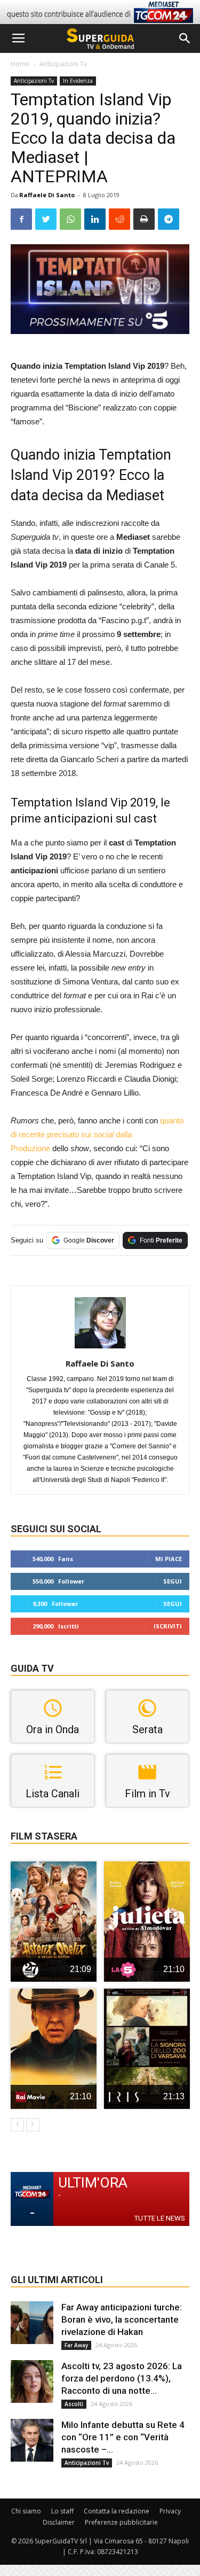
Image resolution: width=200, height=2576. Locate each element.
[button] (185, 38)
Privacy (170, 2511)
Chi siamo (26, 2511)
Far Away (76, 2345)
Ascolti (74, 2404)
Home (20, 64)
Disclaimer (59, 2522)
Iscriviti (168, 1626)
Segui (173, 1581)
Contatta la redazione (117, 2511)
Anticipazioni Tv (63, 64)
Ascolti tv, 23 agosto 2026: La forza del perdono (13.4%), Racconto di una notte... (122, 2378)
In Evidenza (78, 81)
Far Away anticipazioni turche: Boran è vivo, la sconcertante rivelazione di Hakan (122, 2319)
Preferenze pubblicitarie (121, 2522)
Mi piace (169, 1559)
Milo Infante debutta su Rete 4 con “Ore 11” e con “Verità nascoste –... (123, 2437)
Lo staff (62, 2511)
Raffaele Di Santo (47, 195)
